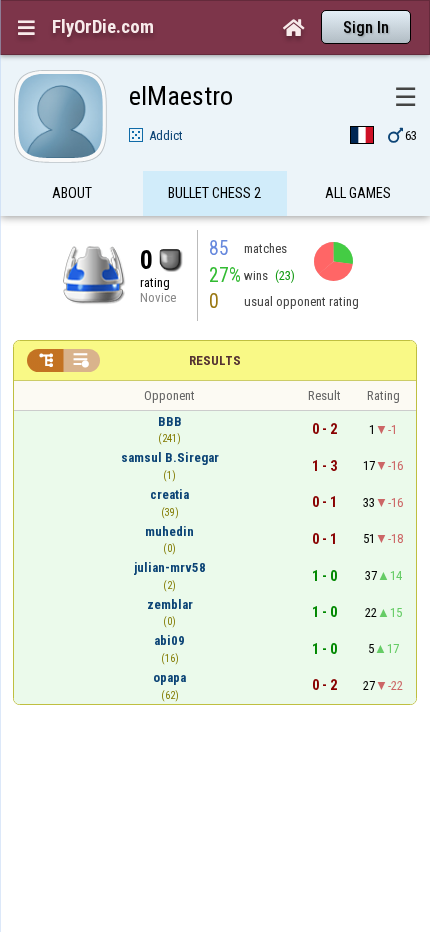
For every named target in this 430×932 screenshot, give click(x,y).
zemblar (170, 604)
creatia (169, 494)
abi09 (169, 640)
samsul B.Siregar (170, 457)
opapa (169, 677)
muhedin (169, 531)
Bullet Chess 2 (214, 193)
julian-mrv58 (170, 567)
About (72, 193)
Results (215, 360)
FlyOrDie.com (103, 27)
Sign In (366, 27)
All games (358, 193)
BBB (170, 421)
